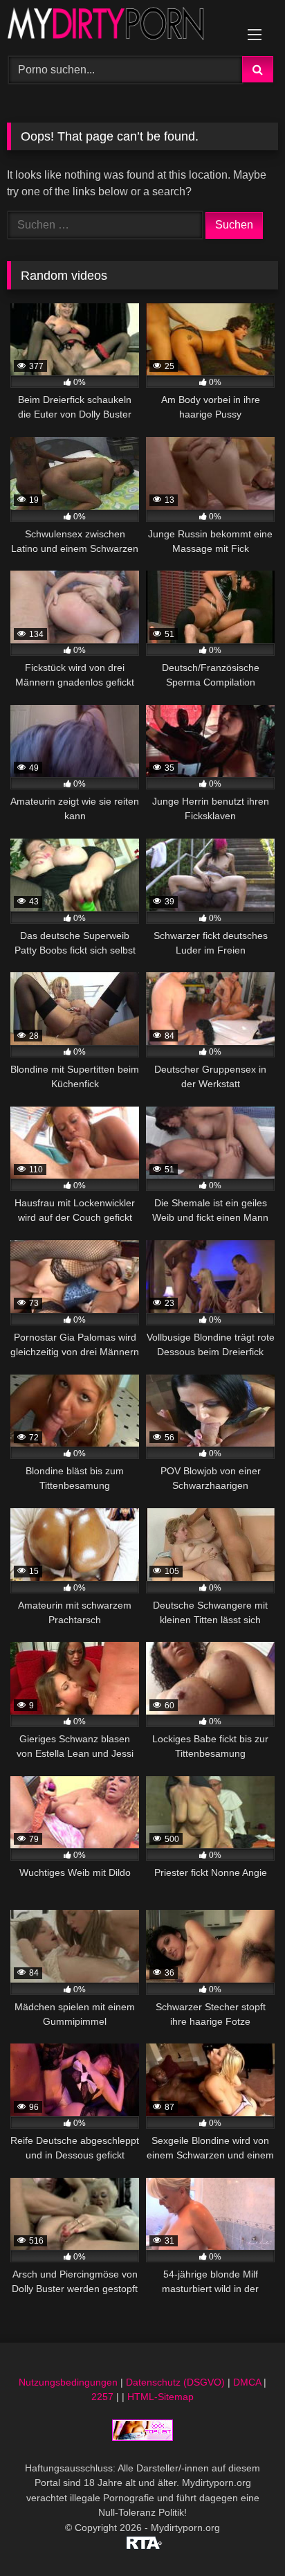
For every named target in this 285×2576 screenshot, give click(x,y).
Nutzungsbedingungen (68, 2382)
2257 (102, 2397)
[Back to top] (242, 2535)
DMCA (247, 2382)
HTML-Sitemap (160, 2397)
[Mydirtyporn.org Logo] (117, 26)
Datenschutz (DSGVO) (175, 2382)
